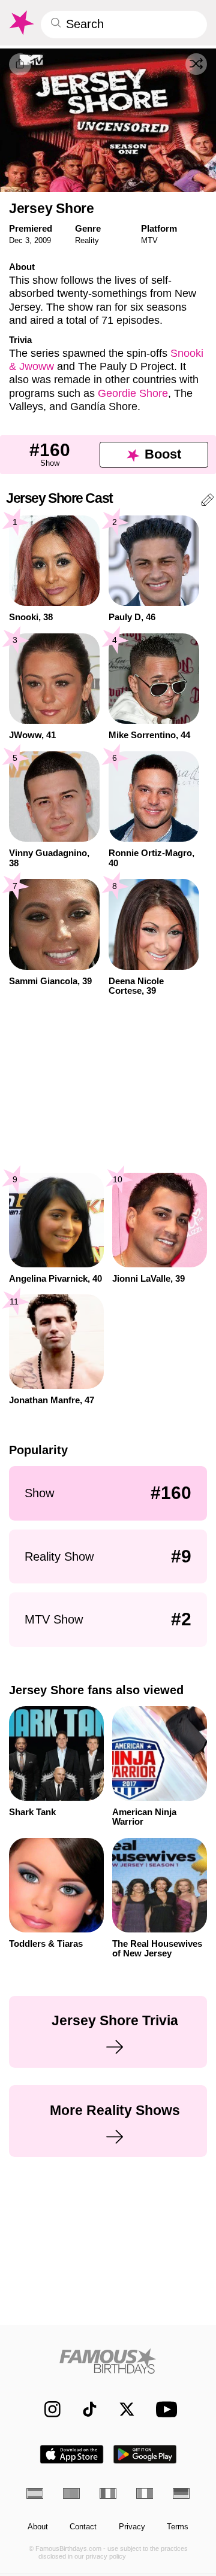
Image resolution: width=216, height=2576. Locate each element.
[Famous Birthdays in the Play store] (145, 2454)
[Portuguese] (71, 2493)
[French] (108, 2493)
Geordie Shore (133, 393)
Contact (83, 2527)
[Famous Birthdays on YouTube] (164, 2409)
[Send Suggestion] (208, 502)
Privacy (132, 2527)
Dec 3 (19, 240)
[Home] (108, 2361)
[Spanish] (35, 2493)
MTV (149, 240)
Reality (87, 240)
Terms (178, 2527)
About (38, 2527)
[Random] (196, 64)
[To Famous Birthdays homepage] (21, 23)
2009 (43, 240)
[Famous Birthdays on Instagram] (47, 2409)
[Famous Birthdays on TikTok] (84, 2409)
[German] (181, 2493)
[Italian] (145, 2493)
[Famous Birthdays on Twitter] (121, 2409)
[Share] (20, 64)
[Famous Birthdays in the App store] (72, 2454)
